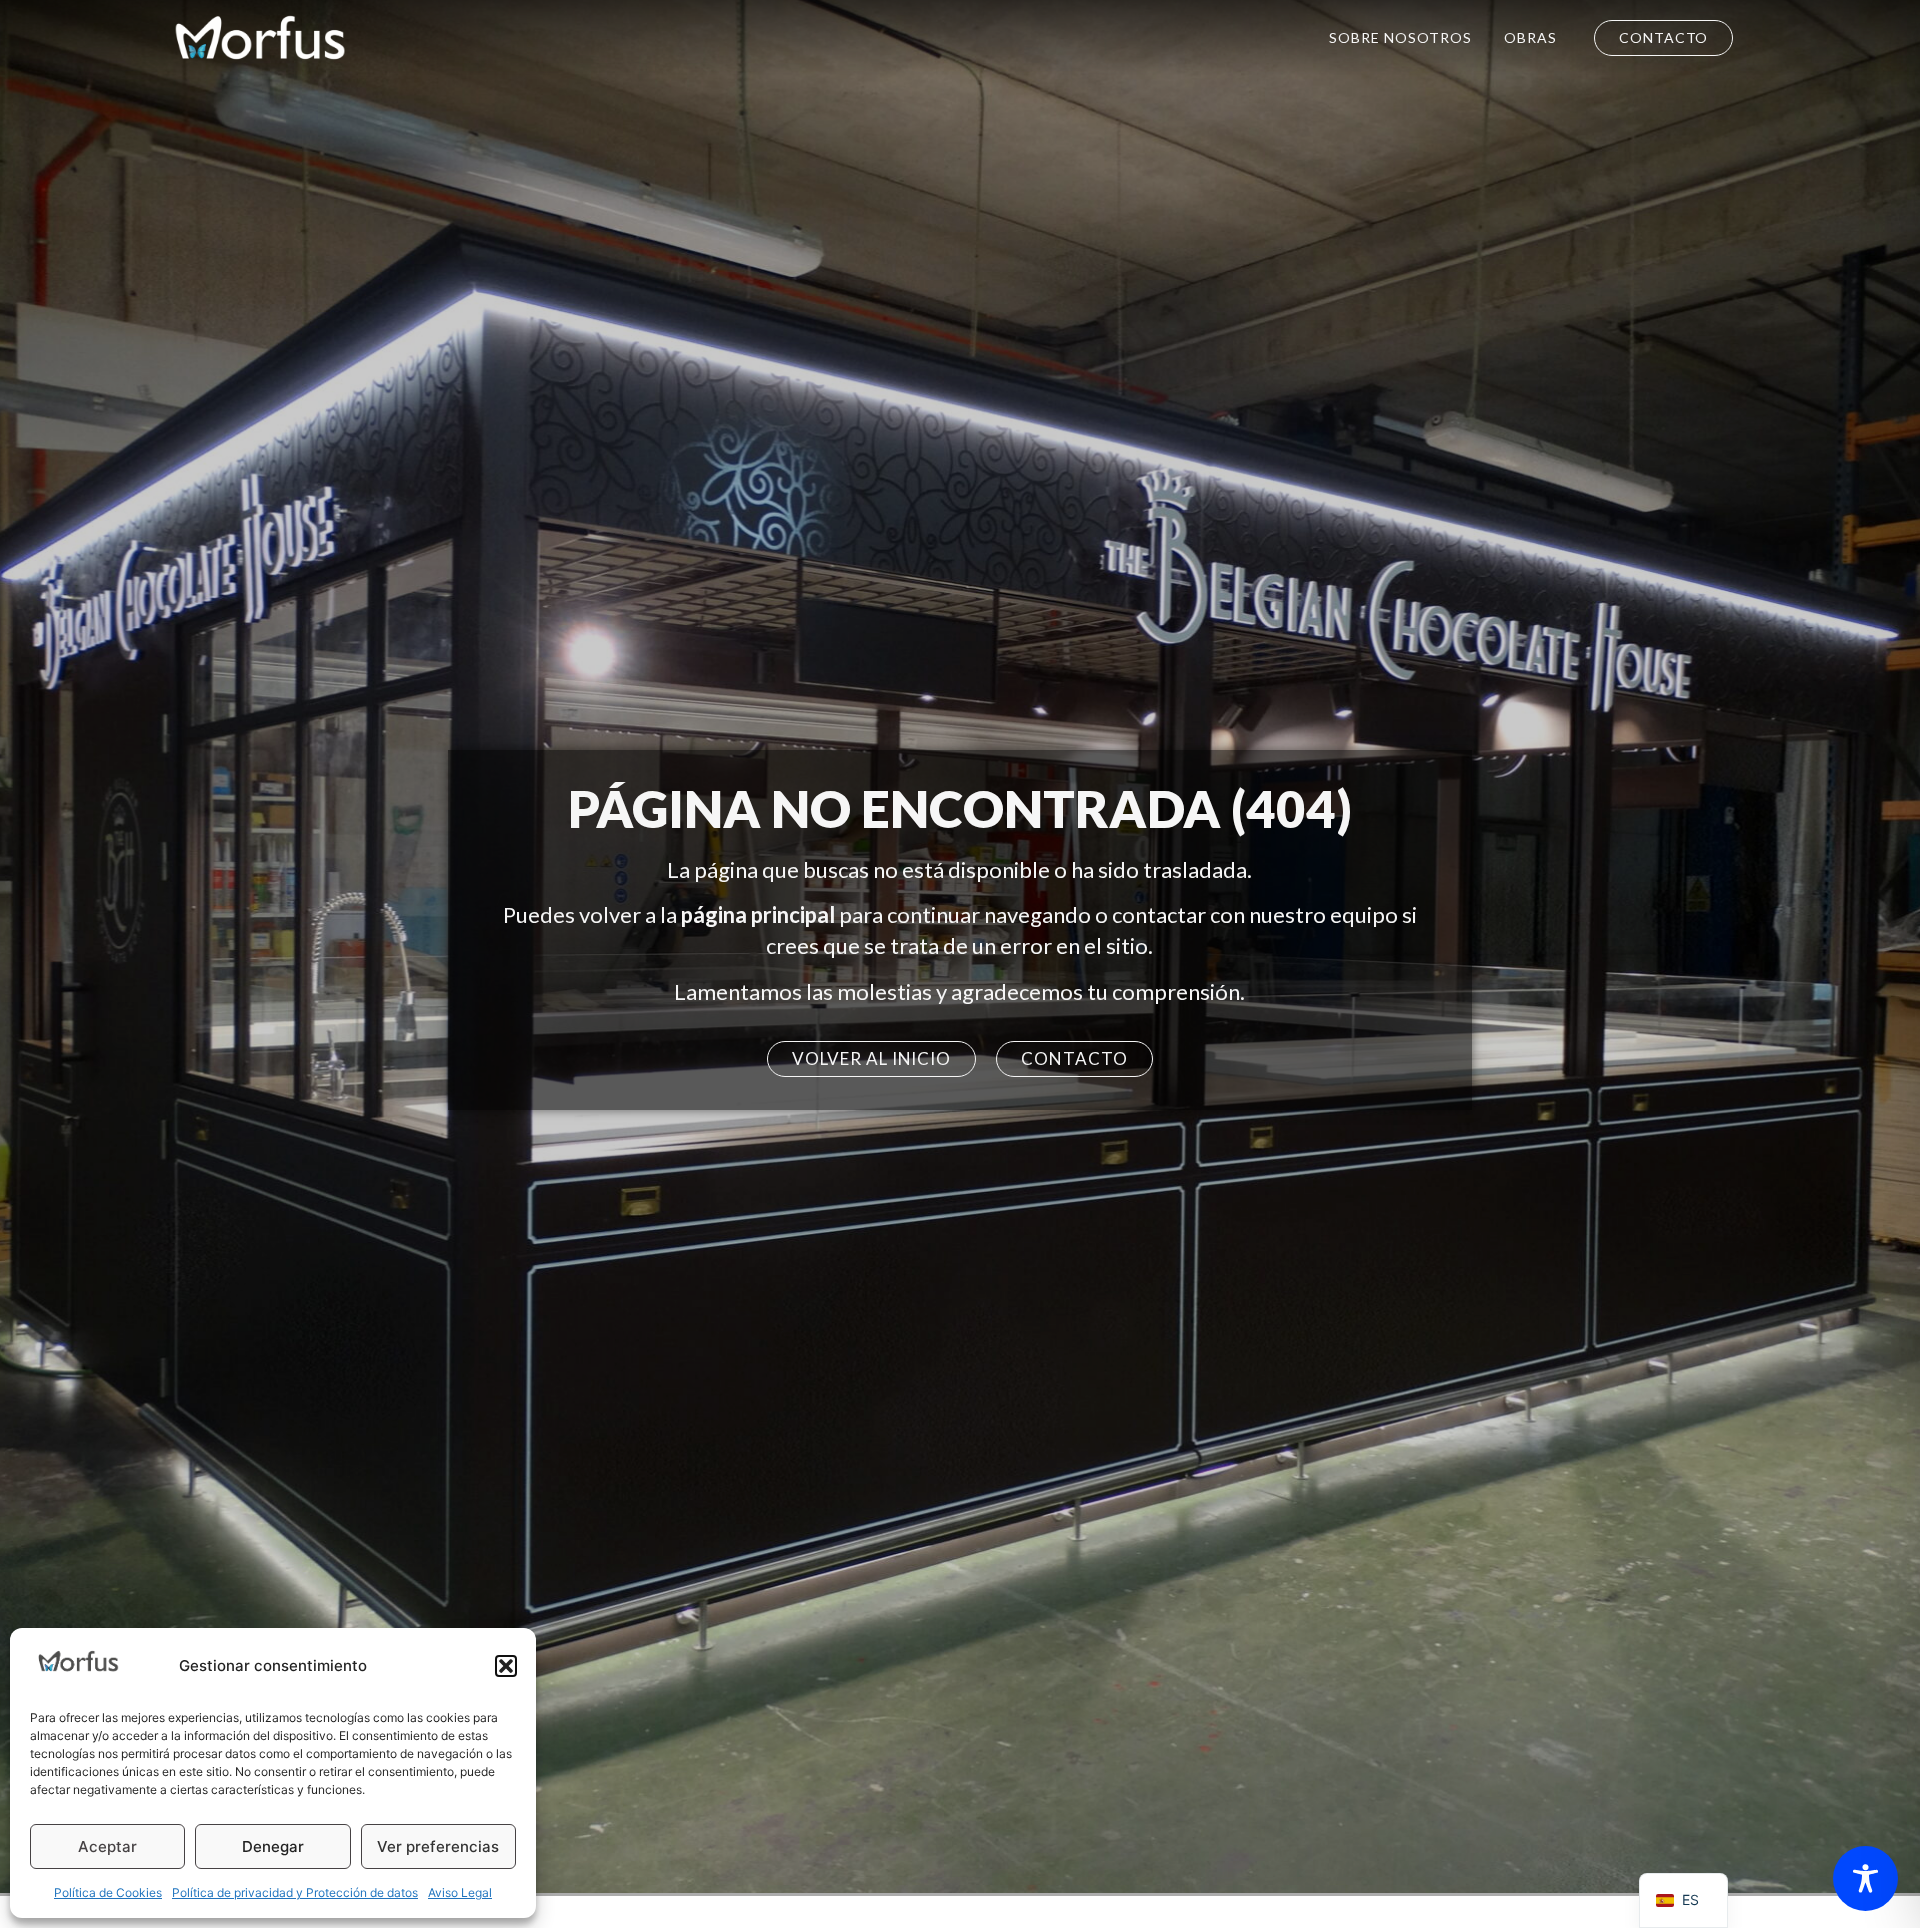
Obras (1530, 37)
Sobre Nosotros (1400, 37)
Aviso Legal (460, 1892)
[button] (506, 1666)
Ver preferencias (438, 1846)
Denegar (273, 1846)
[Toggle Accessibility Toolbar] (1865, 1878)
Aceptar (107, 1846)
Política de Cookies (108, 1892)
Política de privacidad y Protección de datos (295, 1892)
